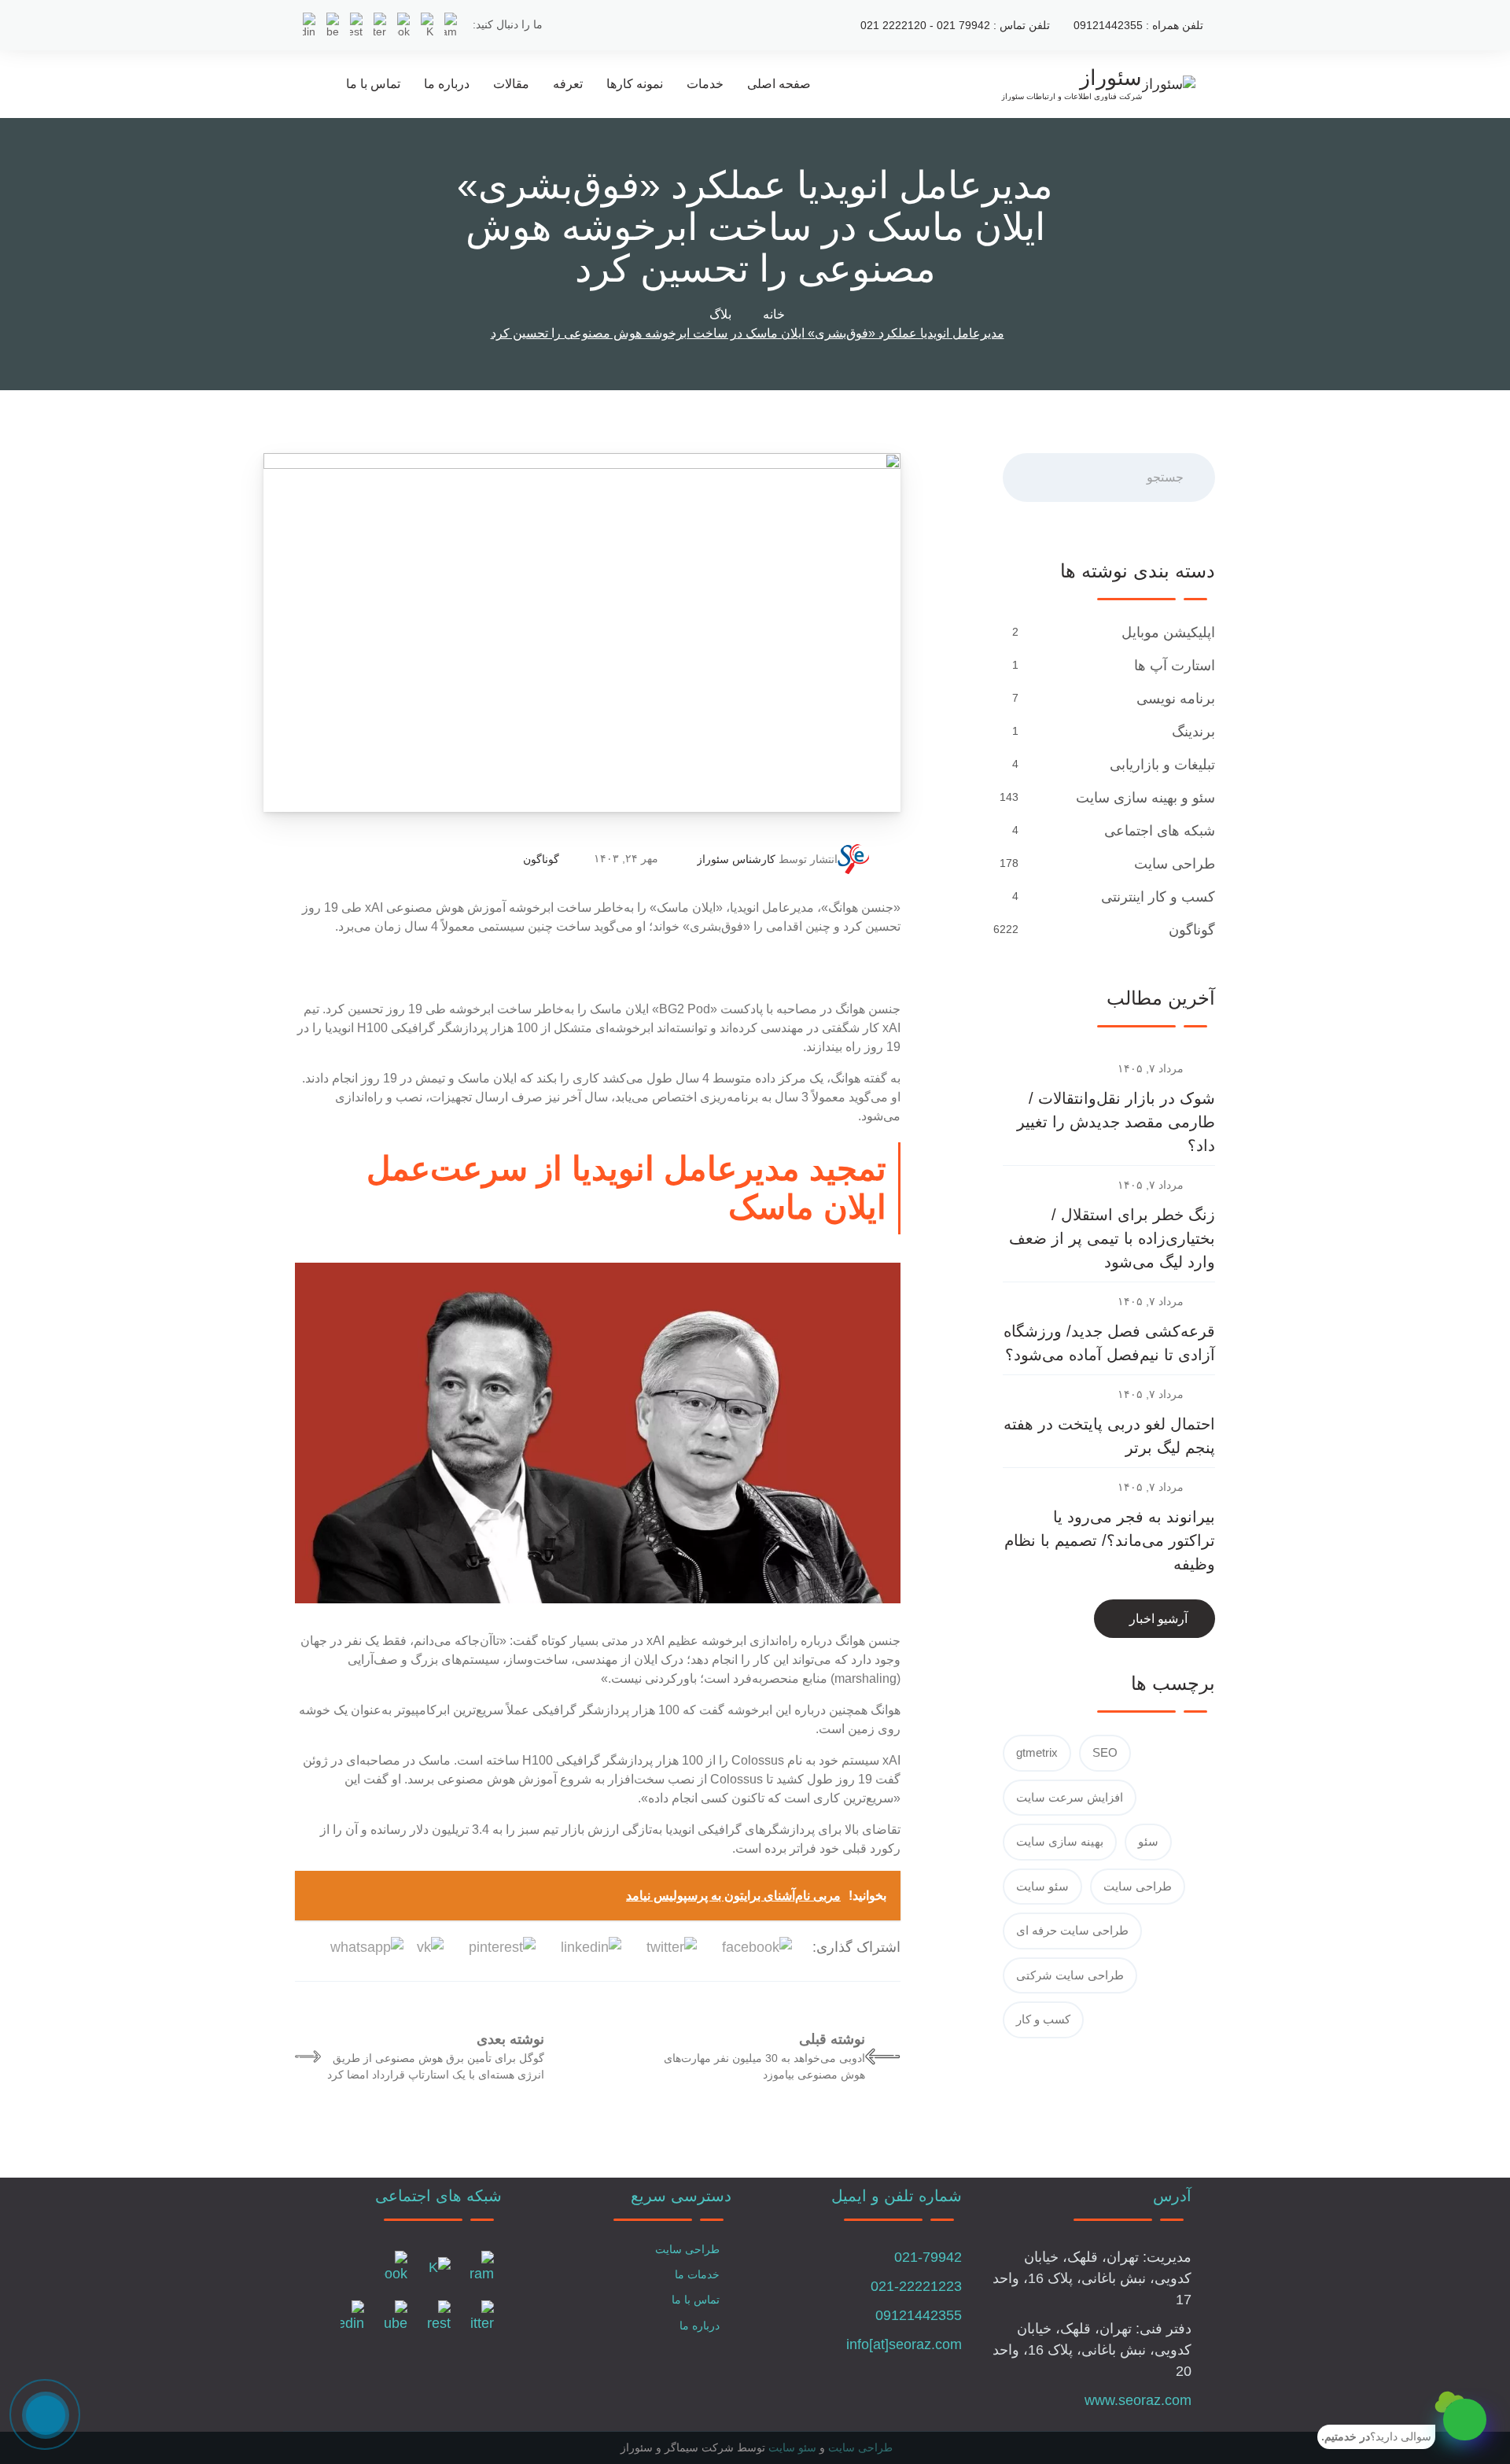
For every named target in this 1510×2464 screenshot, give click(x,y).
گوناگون (541, 859)
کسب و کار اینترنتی (1158, 897)
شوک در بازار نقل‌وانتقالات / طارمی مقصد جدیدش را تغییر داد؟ (1116, 1122)
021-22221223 (916, 2286)
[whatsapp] (1465, 2420)
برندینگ (1193, 732)
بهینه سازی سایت (1060, 1841)
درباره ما (447, 84)
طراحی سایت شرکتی (1070, 1975)
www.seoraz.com (1138, 2400)
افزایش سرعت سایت (1070, 1797)
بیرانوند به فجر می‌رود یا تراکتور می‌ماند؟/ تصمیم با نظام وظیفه (1110, 1540)
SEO (1105, 1752)
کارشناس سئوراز (736, 859)
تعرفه (568, 84)
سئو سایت (1042, 1886)
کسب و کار (1043, 2019)
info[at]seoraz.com (904, 2344)
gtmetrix (1037, 1752)
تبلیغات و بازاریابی (1162, 765)
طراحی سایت (1175, 864)
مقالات (511, 84)
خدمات (705, 84)
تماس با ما (373, 84)
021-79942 (928, 2257)
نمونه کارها (635, 84)
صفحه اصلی (779, 84)
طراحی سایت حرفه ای (1072, 1930)
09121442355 (919, 2315)
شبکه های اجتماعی (1160, 831)
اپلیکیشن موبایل (1168, 633)
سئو (1148, 1841)
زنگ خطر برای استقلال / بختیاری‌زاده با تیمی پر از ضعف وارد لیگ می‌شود (1112, 1238)
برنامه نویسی (1176, 699)
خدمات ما (697, 2274)
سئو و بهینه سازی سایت (1145, 798)
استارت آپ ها (1175, 666)
